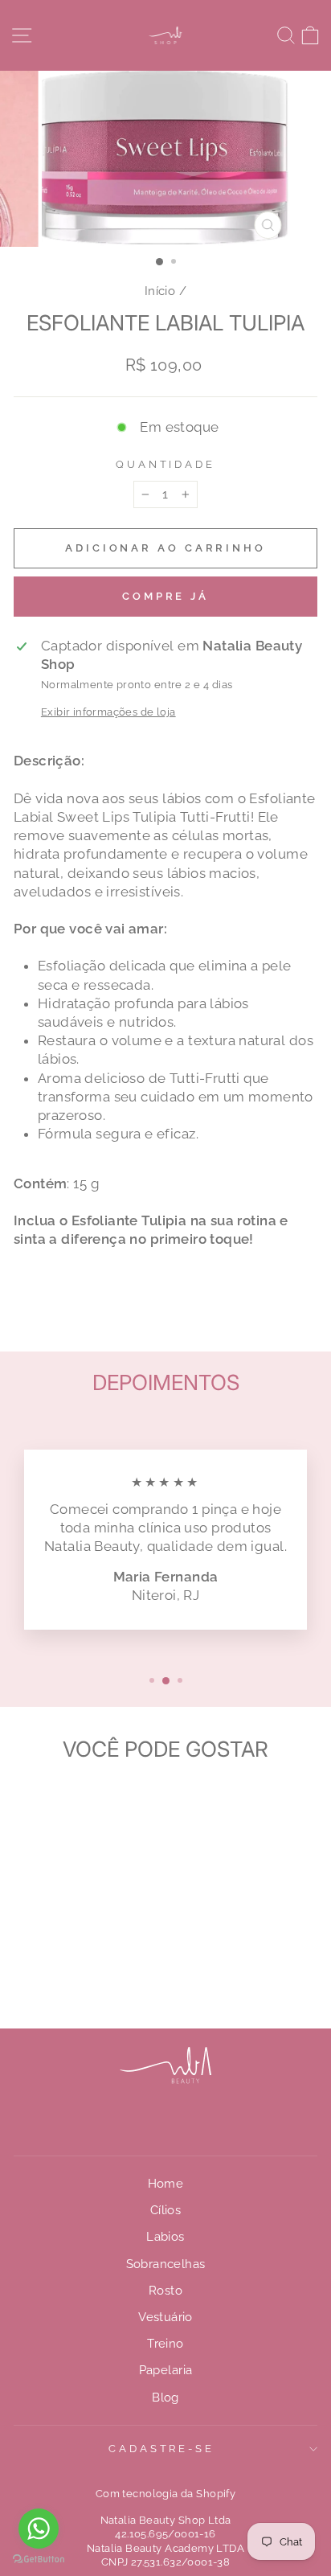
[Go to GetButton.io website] (39, 2560)
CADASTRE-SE (162, 2449)
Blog (165, 2398)
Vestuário (165, 2317)
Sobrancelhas (166, 2264)
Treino (165, 2344)
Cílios (165, 2210)
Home (166, 2184)
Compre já (165, 596)
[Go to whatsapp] (39, 2529)
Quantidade (166, 464)
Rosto (165, 2291)
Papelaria (166, 2370)
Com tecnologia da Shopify (165, 2494)
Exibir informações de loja (108, 712)
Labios (165, 2237)
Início (160, 291)
